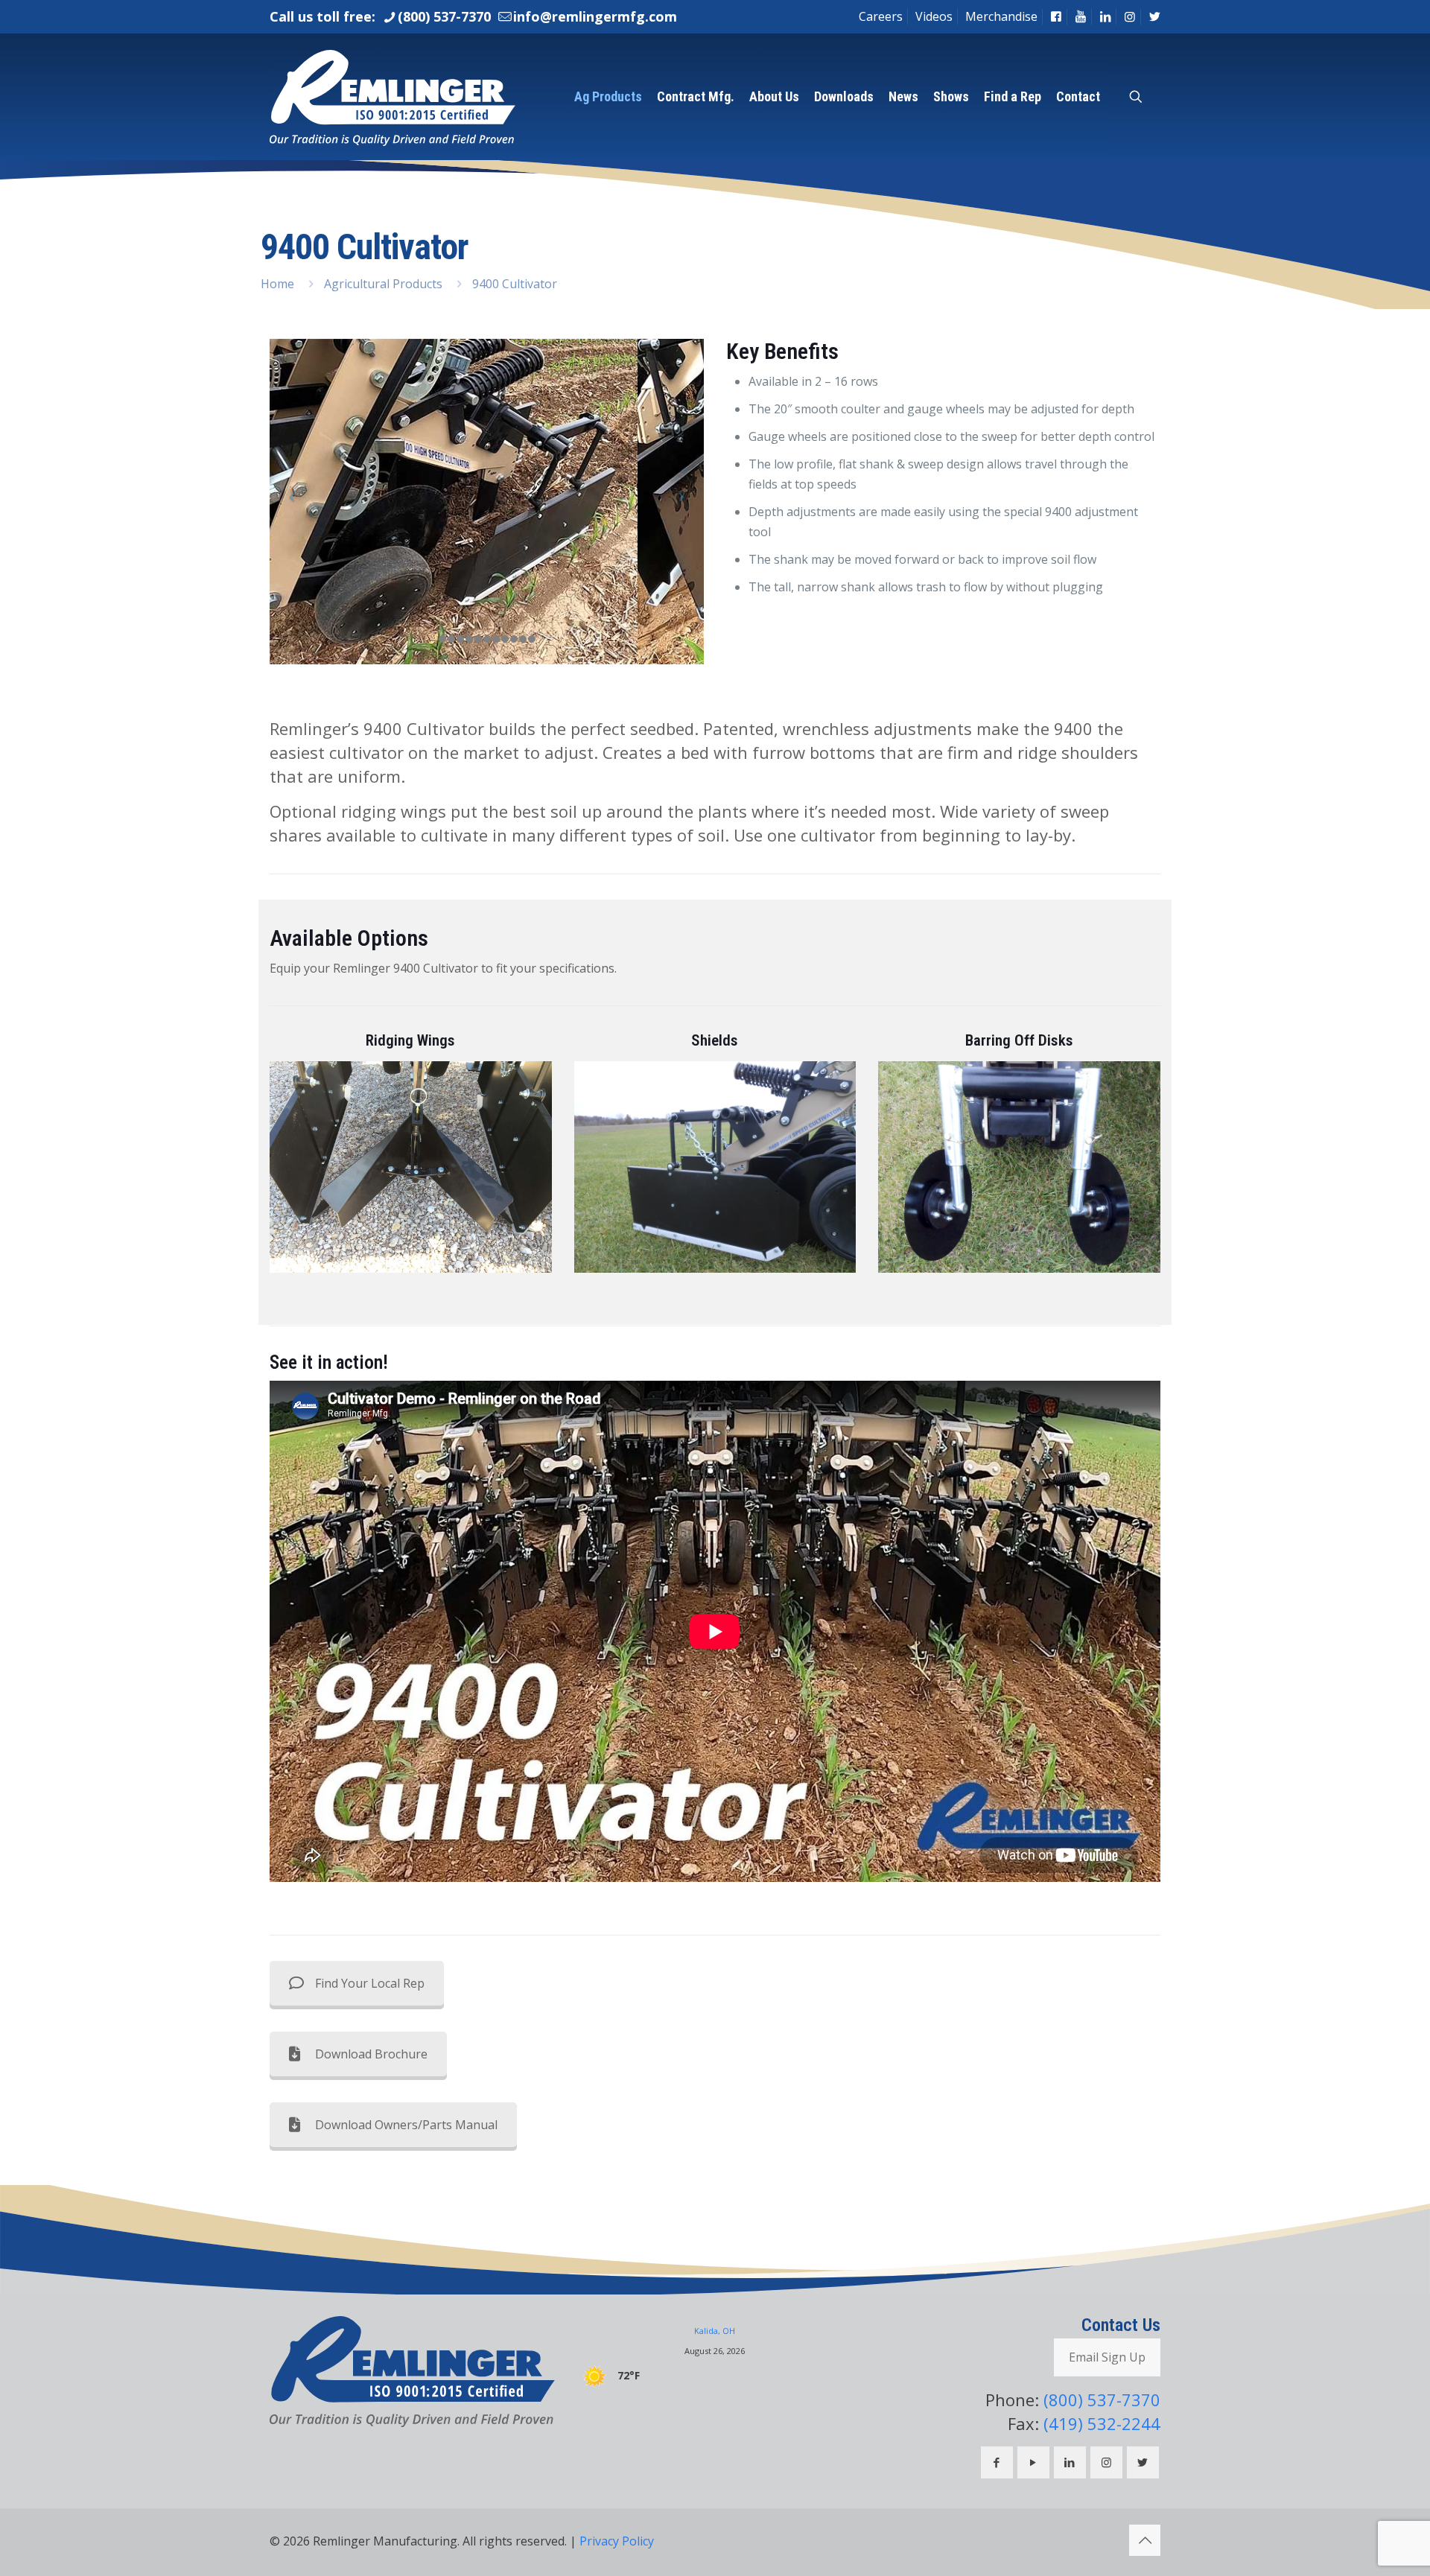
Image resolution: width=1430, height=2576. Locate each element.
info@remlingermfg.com (595, 16)
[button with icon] (997, 2462)
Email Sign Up (1107, 2357)
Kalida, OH (715, 2331)
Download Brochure (371, 2054)
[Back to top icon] (1145, 2540)
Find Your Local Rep (370, 1983)
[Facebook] (1056, 16)
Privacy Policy (617, 2541)
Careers (881, 16)
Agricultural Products (383, 284)
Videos (934, 16)
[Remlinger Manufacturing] (393, 97)
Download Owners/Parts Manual (406, 2125)
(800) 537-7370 (444, 16)
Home (277, 284)
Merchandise (1001, 16)
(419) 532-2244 (1102, 2423)
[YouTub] (1081, 16)
